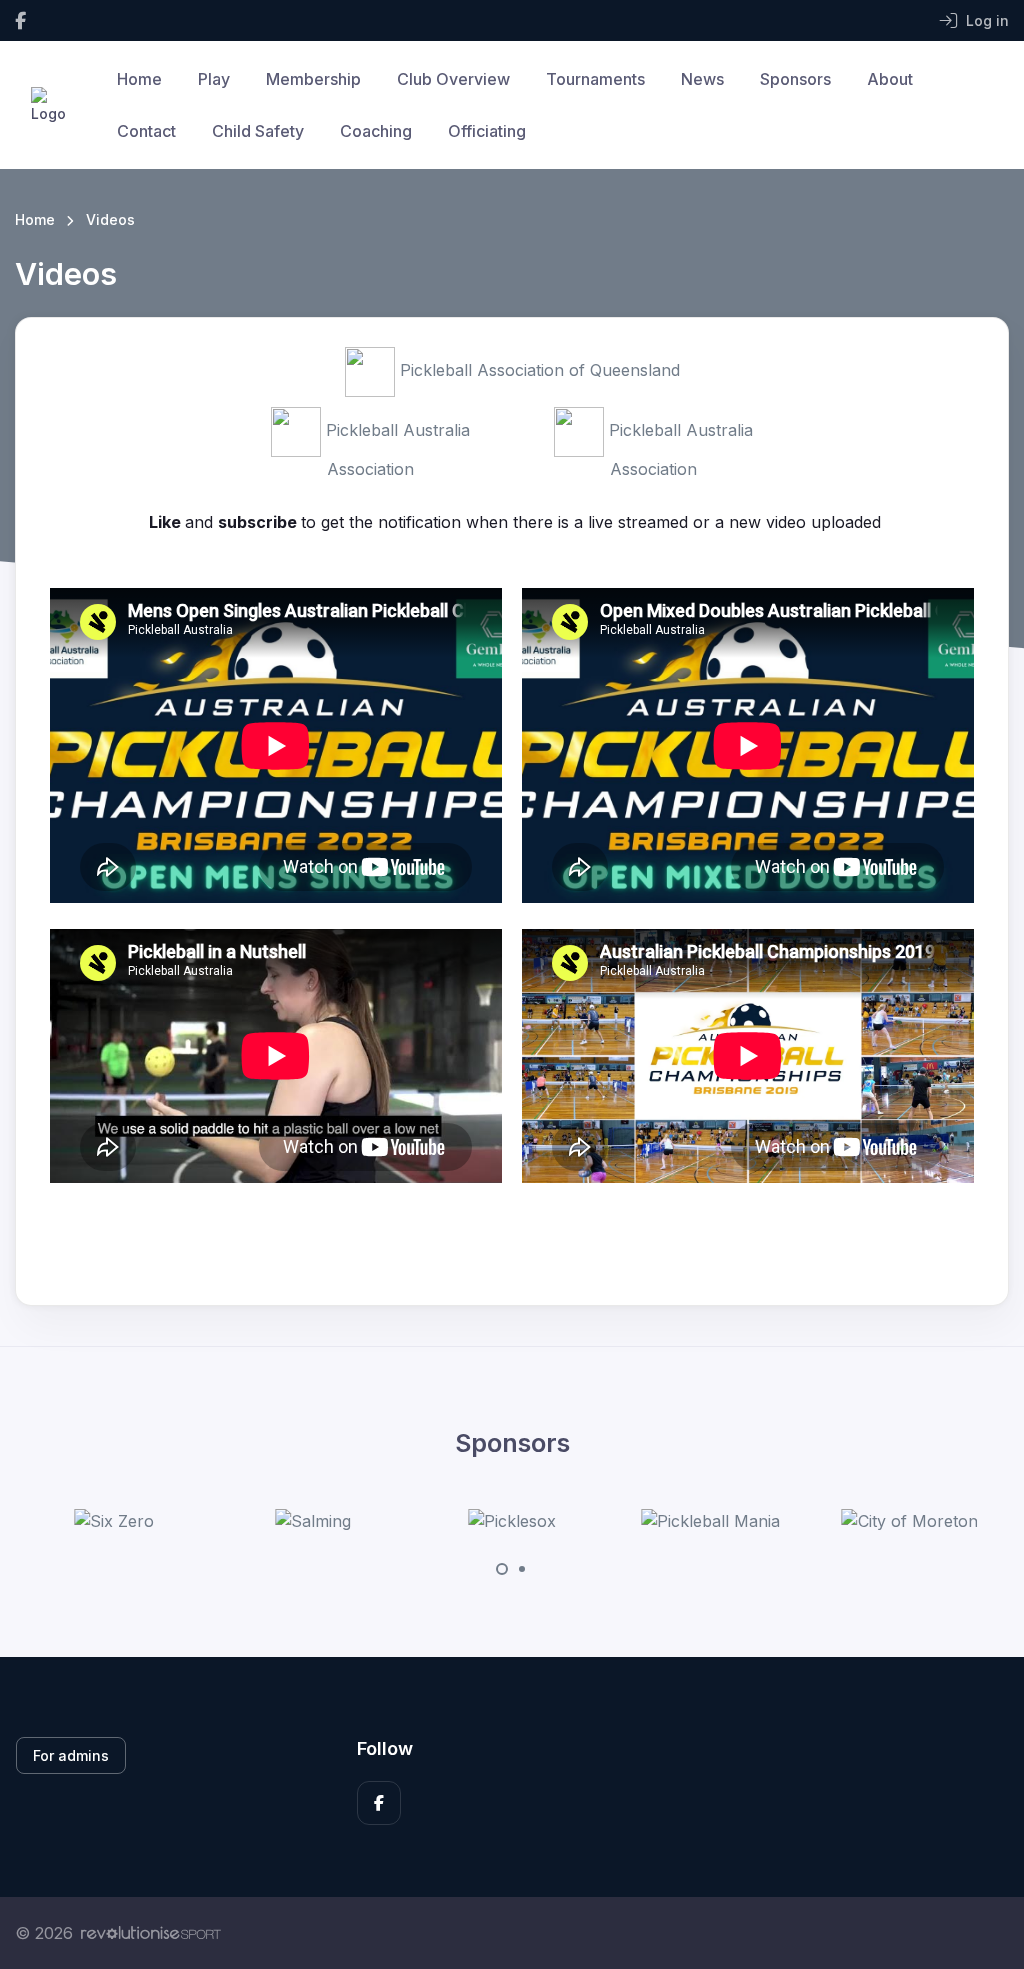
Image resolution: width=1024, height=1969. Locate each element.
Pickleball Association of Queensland (537, 370)
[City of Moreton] (910, 1521)
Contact (146, 131)
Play (214, 79)
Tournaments (595, 79)
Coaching (376, 131)
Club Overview (453, 79)
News (702, 79)
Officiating (487, 131)
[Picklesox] (512, 1521)
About (890, 79)
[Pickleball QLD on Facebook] (20, 20)
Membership (313, 79)
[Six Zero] (114, 1521)
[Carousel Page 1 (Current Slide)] (502, 1569)
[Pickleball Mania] (710, 1521)
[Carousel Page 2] (522, 1569)
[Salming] (313, 1521)
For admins (71, 1755)
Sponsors (795, 79)
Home (139, 79)
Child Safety (258, 131)
